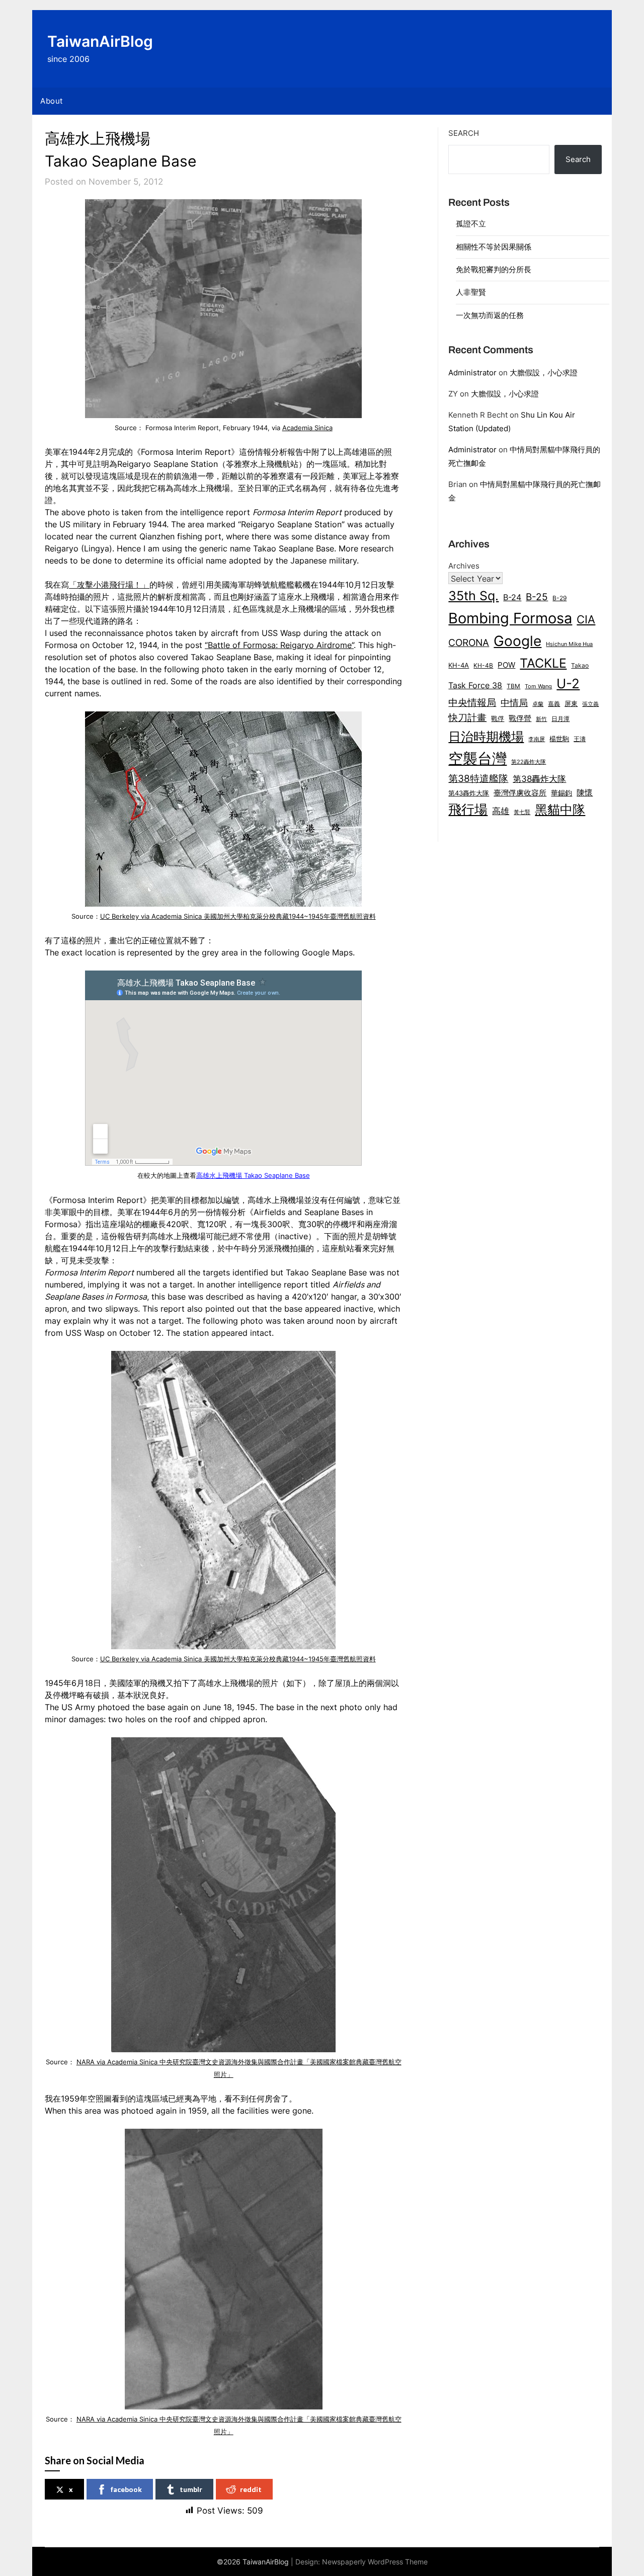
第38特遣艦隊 (478, 778)
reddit (251, 2489)
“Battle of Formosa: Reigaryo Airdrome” (279, 645)
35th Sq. (473, 595)
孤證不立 (471, 224)
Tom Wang (538, 687)
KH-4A (459, 665)
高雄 (501, 811)
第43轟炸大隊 (469, 793)
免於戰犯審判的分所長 (494, 269)
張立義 (590, 704)
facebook (126, 2489)
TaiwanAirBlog (100, 41)
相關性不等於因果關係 (494, 247)
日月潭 (560, 719)
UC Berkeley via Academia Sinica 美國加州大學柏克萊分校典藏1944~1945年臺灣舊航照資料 (238, 916)
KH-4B (483, 665)
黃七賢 (522, 812)
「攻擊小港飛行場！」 (109, 585)
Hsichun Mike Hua (569, 644)
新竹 (541, 719)
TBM (513, 686)
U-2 (568, 683)
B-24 (512, 597)
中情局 (514, 702)
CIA (586, 619)
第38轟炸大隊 (539, 779)
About (52, 101)
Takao (580, 666)
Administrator (472, 373)
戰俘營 (520, 718)
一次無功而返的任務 (490, 315)
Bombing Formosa (510, 618)
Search (464, 133)
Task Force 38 (475, 685)
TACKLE (543, 663)
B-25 (537, 597)
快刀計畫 (467, 717)
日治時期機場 (486, 736)
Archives (464, 566)
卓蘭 (538, 704)
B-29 (559, 598)
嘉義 (554, 704)
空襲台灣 (477, 758)
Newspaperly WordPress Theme (375, 2562)
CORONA (469, 642)
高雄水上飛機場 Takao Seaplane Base (253, 1176)
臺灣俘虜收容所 (520, 793)
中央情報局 (472, 702)
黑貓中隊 (560, 810)
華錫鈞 (561, 793)
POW (506, 665)
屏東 (571, 703)
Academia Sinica (307, 428)
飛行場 (468, 809)
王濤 (580, 739)
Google (517, 641)
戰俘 (498, 719)
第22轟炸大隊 (529, 762)
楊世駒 (559, 739)
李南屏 (537, 739)
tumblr (191, 2489)
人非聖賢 (471, 292)
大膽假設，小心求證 (544, 373)
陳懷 (585, 792)
